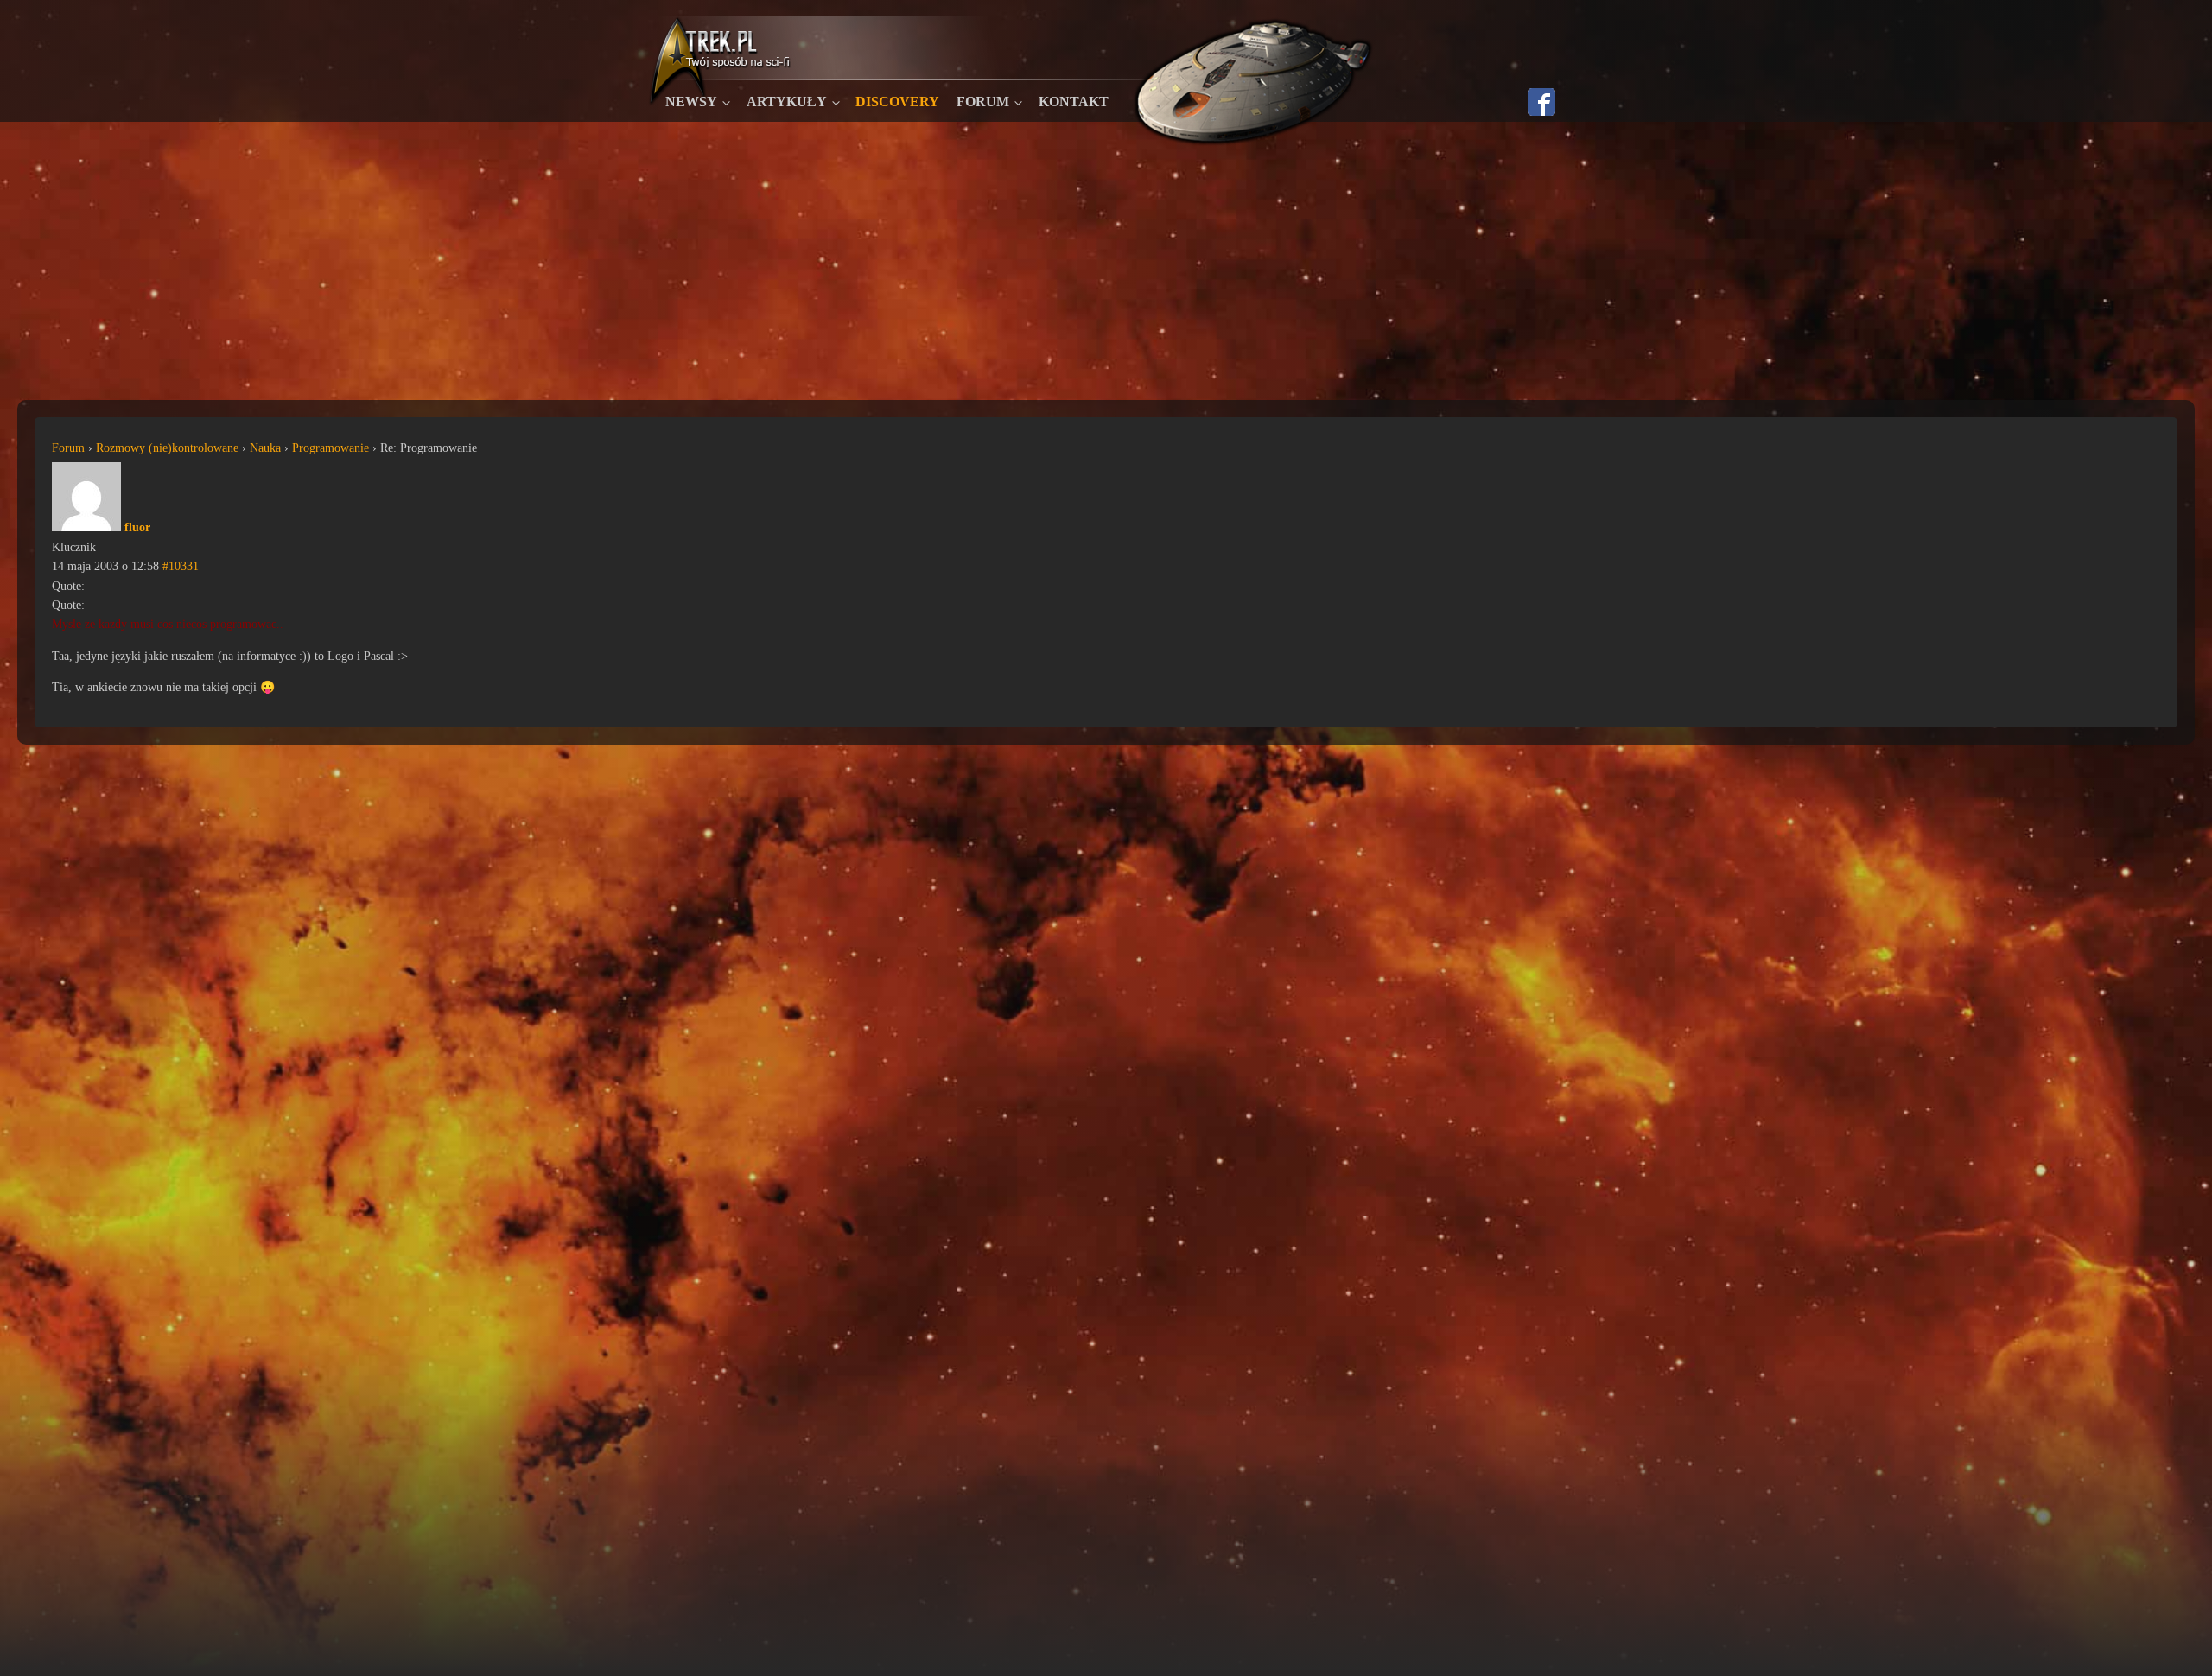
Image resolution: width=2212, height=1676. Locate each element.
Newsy (691, 102)
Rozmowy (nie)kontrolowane (167, 448)
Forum (983, 102)
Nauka (265, 448)
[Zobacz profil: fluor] (86, 527)
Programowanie (331, 448)
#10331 (181, 566)
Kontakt (1074, 102)
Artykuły (787, 102)
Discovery (897, 102)
